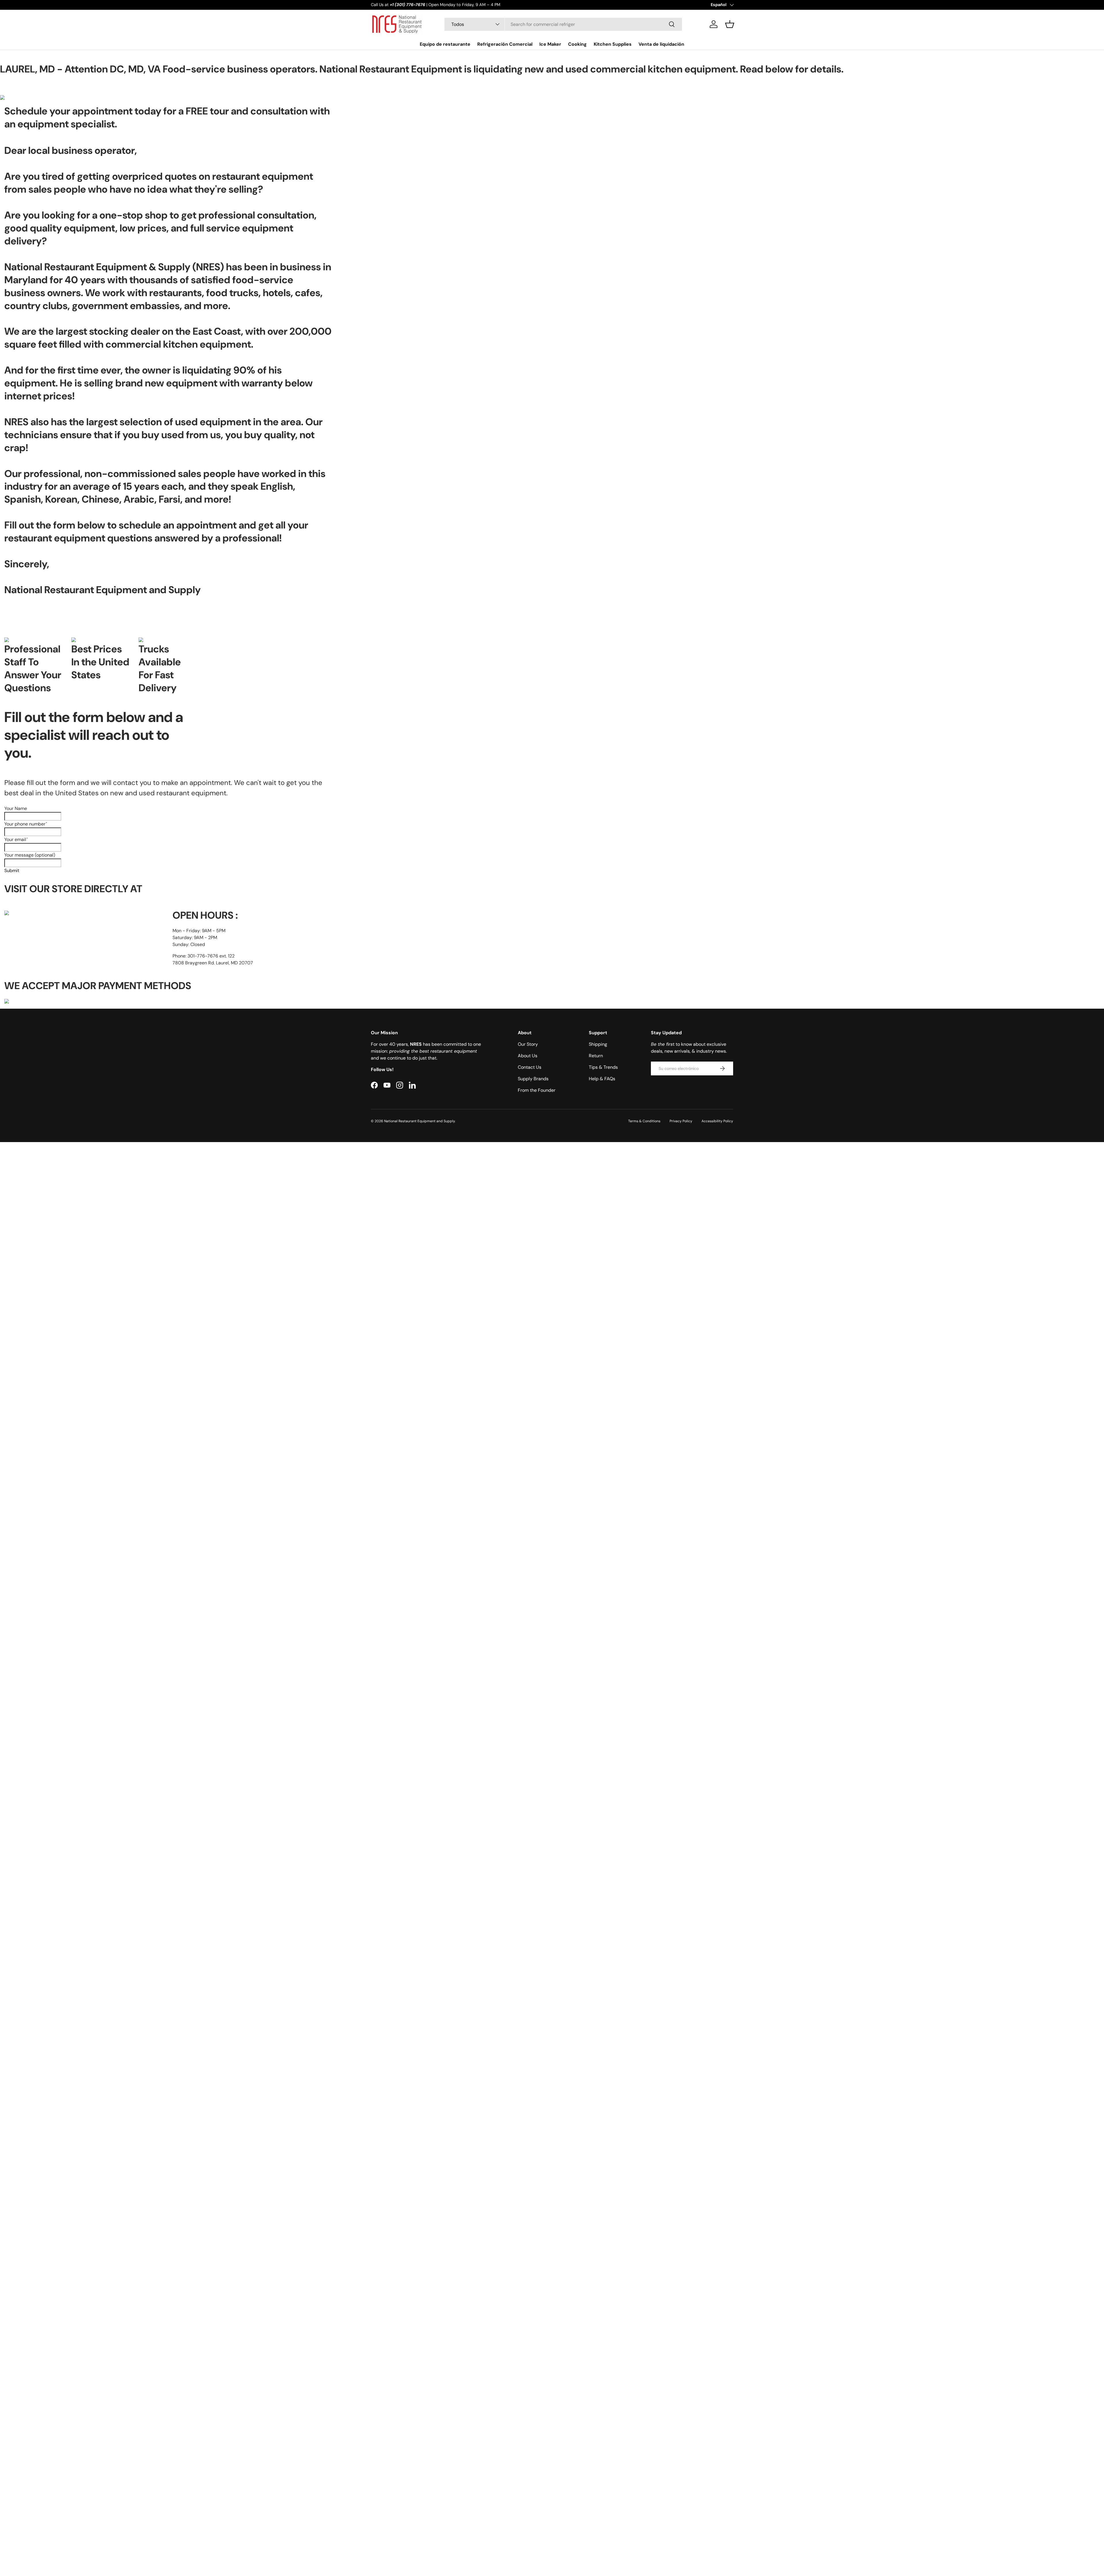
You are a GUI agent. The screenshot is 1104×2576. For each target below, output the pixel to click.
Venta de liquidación (661, 44)
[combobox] (563, 24)
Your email (16, 839)
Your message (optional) (30, 855)
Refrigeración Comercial (505, 44)
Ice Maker (550, 44)
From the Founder (537, 1090)
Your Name (16, 808)
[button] (730, 24)
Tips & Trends (603, 1067)
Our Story (528, 1044)
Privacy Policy (681, 1121)
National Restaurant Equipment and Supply (419, 1121)
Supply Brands (533, 1079)
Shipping (598, 1044)
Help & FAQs (602, 1079)
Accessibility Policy (717, 1121)
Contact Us (530, 1067)
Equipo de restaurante (445, 44)
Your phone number (26, 824)
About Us (528, 1056)
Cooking (577, 44)
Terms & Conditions (644, 1121)
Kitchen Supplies (613, 44)
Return (596, 1056)
